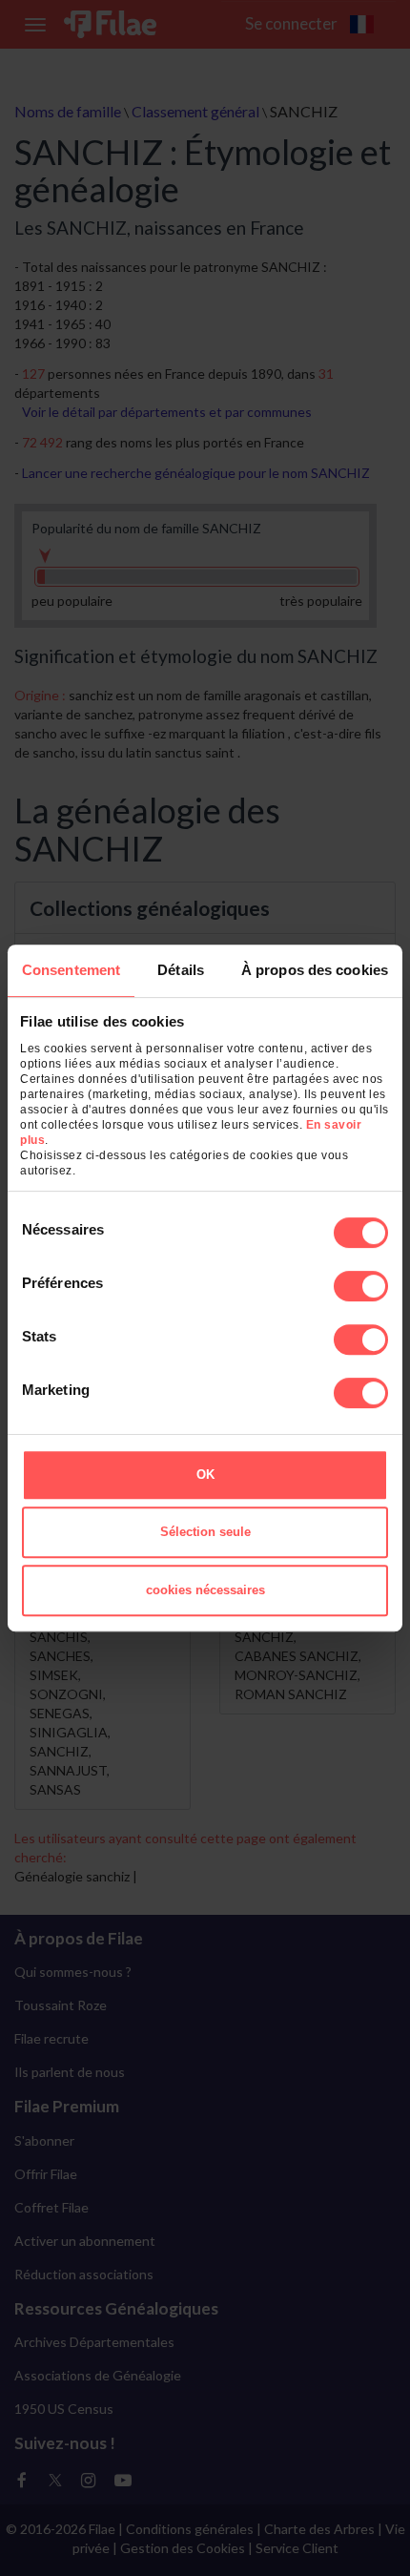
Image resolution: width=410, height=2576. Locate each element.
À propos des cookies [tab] (315, 970)
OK (205, 1475)
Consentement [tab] (71, 970)
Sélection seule (205, 1532)
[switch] (361, 1286)
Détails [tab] (181, 970)
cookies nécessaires (205, 1590)
